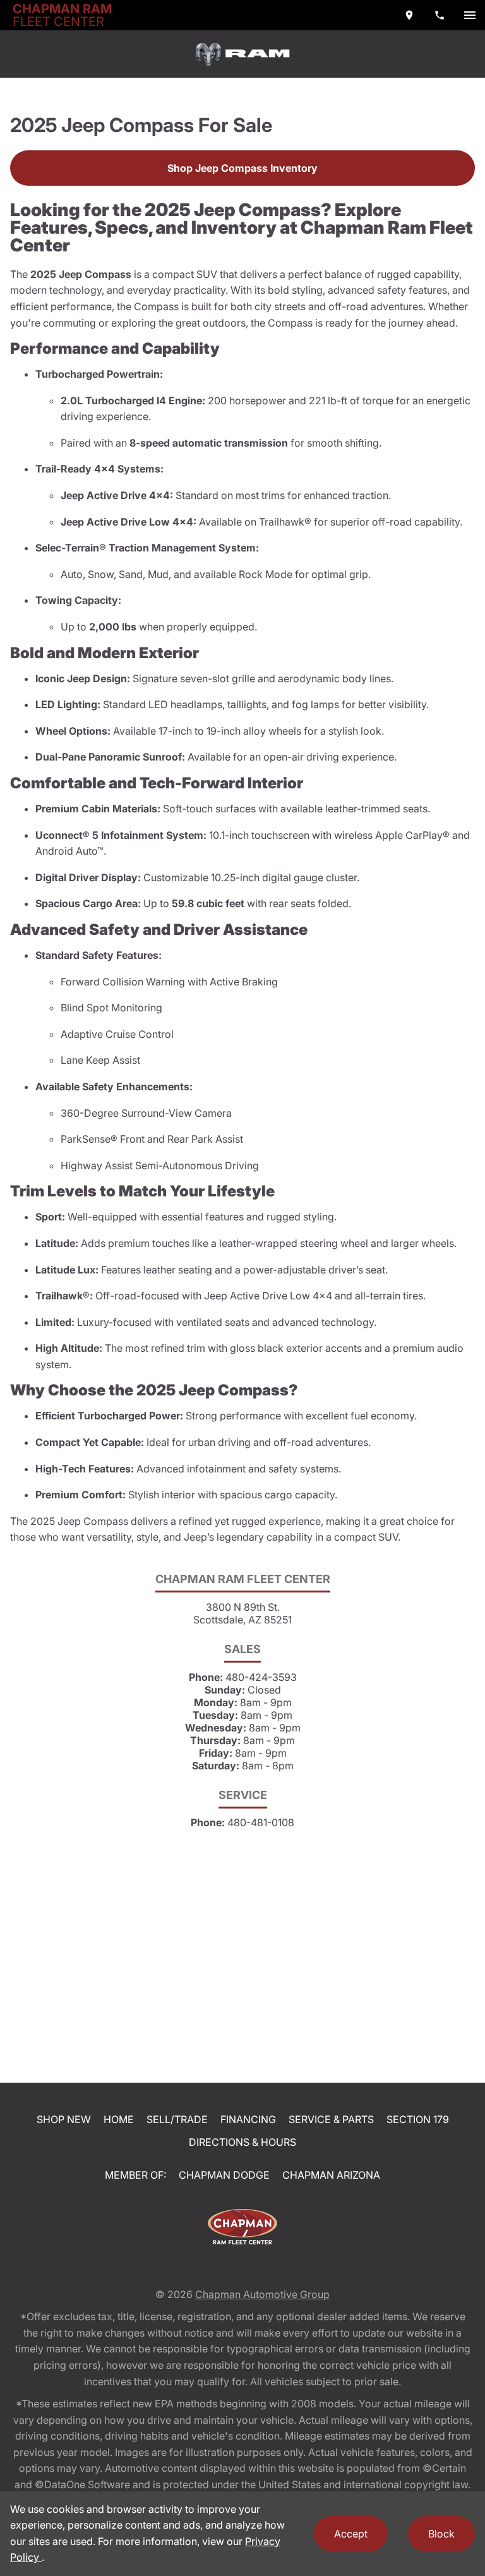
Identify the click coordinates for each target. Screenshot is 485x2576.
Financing (248, 2119)
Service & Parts (331, 2119)
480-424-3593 (261, 1677)
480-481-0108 (261, 1822)
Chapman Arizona (331, 2175)
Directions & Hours (242, 2142)
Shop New (64, 2119)
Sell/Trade (177, 2119)
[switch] (470, 15)
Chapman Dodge (224, 2175)
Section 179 (418, 2119)
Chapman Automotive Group (262, 2294)
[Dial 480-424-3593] (440, 15)
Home (119, 2119)
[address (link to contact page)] (409, 15)
